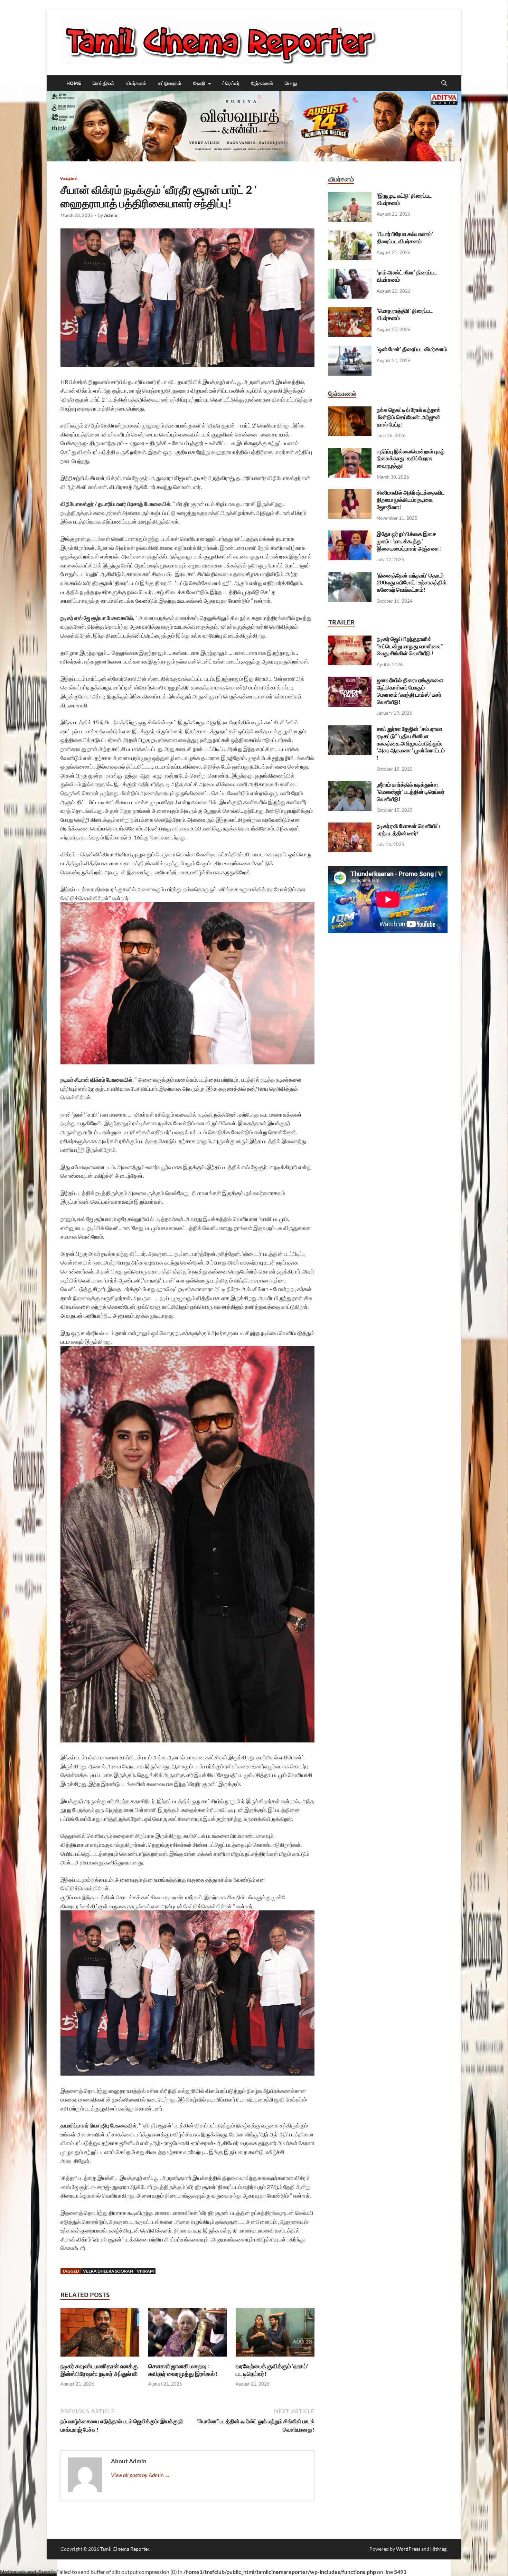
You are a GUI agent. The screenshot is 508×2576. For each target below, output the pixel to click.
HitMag (438, 2549)
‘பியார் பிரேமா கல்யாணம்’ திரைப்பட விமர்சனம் (405, 237)
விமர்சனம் (136, 83)
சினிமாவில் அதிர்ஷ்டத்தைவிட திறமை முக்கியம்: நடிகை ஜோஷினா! (411, 500)
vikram (145, 2271)
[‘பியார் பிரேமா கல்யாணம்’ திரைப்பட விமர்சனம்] (350, 234)
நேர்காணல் (262, 83)
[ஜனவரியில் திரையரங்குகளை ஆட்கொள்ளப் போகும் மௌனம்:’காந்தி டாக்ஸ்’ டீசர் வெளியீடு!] (350, 681)
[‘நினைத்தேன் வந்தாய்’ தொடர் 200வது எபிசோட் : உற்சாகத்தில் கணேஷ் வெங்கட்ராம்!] (350, 576)
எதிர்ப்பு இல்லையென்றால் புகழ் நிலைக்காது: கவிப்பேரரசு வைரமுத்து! (411, 458)
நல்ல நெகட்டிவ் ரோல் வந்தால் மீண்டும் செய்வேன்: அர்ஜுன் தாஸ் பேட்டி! (409, 417)
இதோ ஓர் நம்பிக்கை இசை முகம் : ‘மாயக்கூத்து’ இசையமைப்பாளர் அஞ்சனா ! (409, 541)
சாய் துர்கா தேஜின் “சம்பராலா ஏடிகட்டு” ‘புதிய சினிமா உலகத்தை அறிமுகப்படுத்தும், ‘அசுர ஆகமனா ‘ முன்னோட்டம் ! (411, 743)
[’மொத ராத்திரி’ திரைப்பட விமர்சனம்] (350, 311)
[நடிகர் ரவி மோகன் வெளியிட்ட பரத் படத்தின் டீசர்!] (350, 826)
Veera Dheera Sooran (108, 2271)
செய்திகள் (103, 83)
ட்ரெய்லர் (231, 83)
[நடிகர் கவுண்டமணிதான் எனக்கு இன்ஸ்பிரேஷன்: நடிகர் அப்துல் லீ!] (100, 2335)
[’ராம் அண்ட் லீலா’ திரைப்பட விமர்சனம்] (350, 273)
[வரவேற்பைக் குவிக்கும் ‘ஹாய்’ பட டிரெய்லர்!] (275, 2335)
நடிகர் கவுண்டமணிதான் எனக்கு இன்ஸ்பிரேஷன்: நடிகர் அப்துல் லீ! (99, 2370)
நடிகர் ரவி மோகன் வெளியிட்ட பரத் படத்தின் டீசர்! (410, 829)
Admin (111, 215)
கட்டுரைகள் (170, 83)
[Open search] (444, 83)
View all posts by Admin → (140, 2475)
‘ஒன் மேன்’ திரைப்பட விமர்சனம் (412, 349)
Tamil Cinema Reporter (125, 2549)
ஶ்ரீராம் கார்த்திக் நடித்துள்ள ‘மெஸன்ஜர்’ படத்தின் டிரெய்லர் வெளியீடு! (411, 792)
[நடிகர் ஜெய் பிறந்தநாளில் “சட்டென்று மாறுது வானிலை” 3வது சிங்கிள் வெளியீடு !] (350, 640)
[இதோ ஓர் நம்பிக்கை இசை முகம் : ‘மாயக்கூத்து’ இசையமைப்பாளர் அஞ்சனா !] (350, 534)
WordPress (408, 2549)
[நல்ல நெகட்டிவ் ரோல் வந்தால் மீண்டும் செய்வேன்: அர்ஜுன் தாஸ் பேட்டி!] (350, 410)
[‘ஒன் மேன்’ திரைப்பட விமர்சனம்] (350, 350)
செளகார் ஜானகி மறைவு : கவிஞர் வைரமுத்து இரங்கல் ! (183, 2370)
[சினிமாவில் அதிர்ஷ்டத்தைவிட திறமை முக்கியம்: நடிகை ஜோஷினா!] (350, 493)
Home (74, 83)
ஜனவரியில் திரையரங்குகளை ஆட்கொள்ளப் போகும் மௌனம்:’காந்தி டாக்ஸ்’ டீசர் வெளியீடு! (410, 691)
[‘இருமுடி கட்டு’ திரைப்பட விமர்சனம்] (350, 196)
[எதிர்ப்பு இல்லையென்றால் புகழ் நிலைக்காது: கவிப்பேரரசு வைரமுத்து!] (350, 452)
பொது (291, 83)
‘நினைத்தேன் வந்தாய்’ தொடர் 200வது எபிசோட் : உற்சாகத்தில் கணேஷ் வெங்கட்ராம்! (412, 582)
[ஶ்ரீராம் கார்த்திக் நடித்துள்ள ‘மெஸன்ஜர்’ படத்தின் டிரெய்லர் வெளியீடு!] (350, 785)
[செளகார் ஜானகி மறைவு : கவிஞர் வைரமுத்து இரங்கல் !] (188, 2335)
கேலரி (199, 83)
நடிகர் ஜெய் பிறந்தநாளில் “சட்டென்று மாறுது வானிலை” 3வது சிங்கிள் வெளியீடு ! (410, 646)
